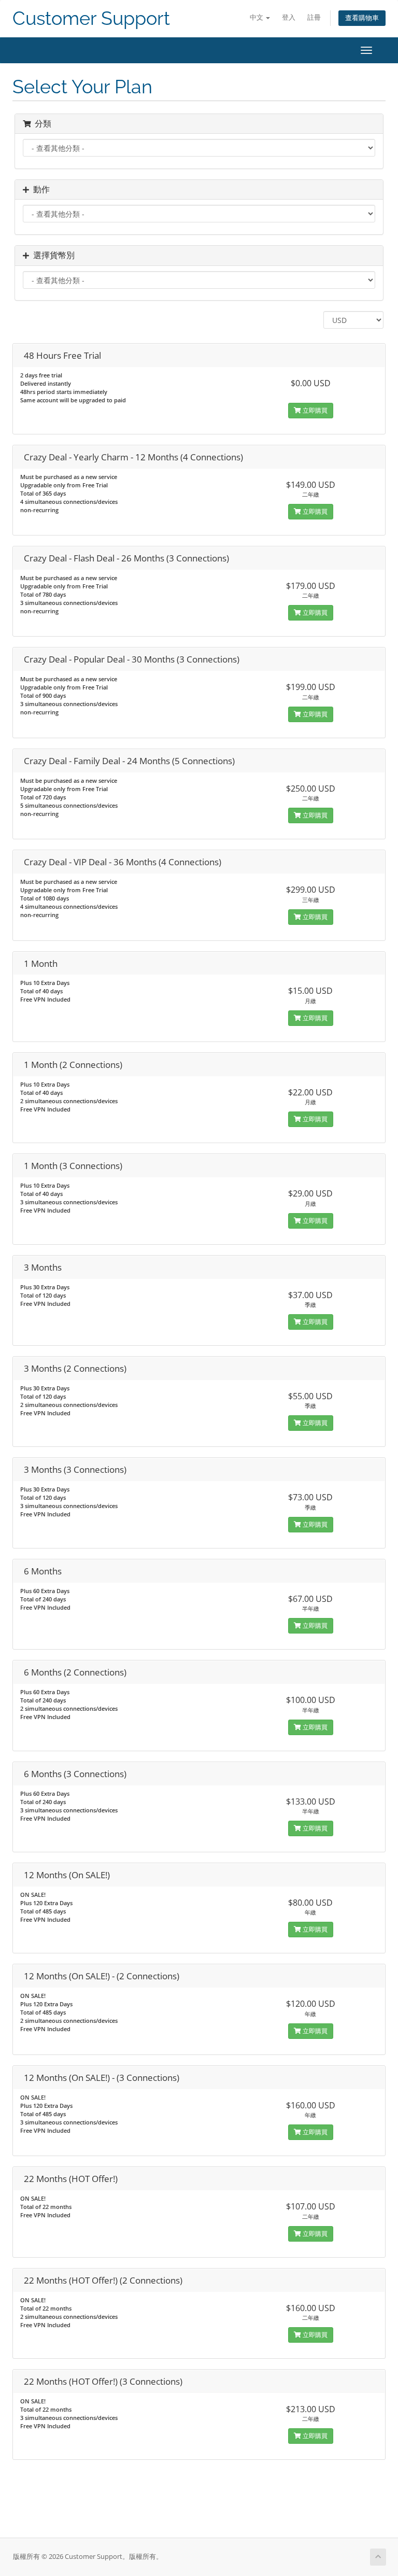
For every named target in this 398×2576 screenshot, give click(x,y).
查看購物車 (362, 18)
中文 (257, 17)
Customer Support (91, 18)
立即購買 (314, 410)
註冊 (314, 17)
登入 (289, 17)
